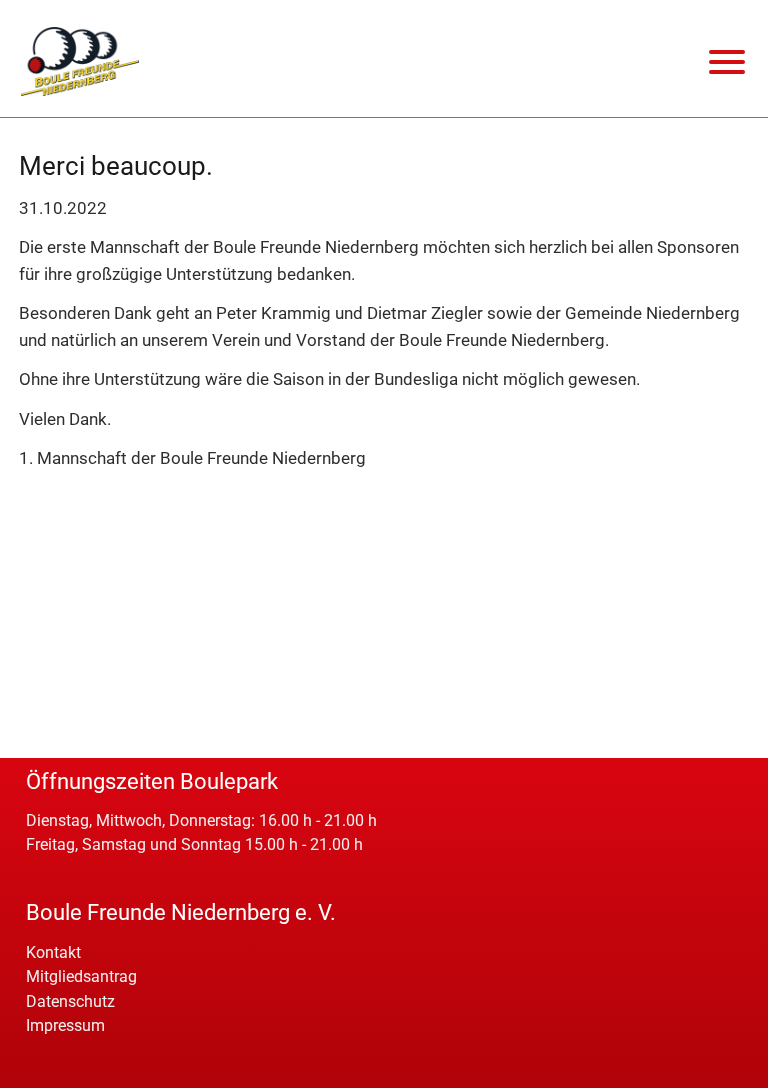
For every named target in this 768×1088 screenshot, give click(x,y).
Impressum (65, 1025)
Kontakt (53, 952)
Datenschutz (70, 1001)
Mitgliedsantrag (81, 976)
